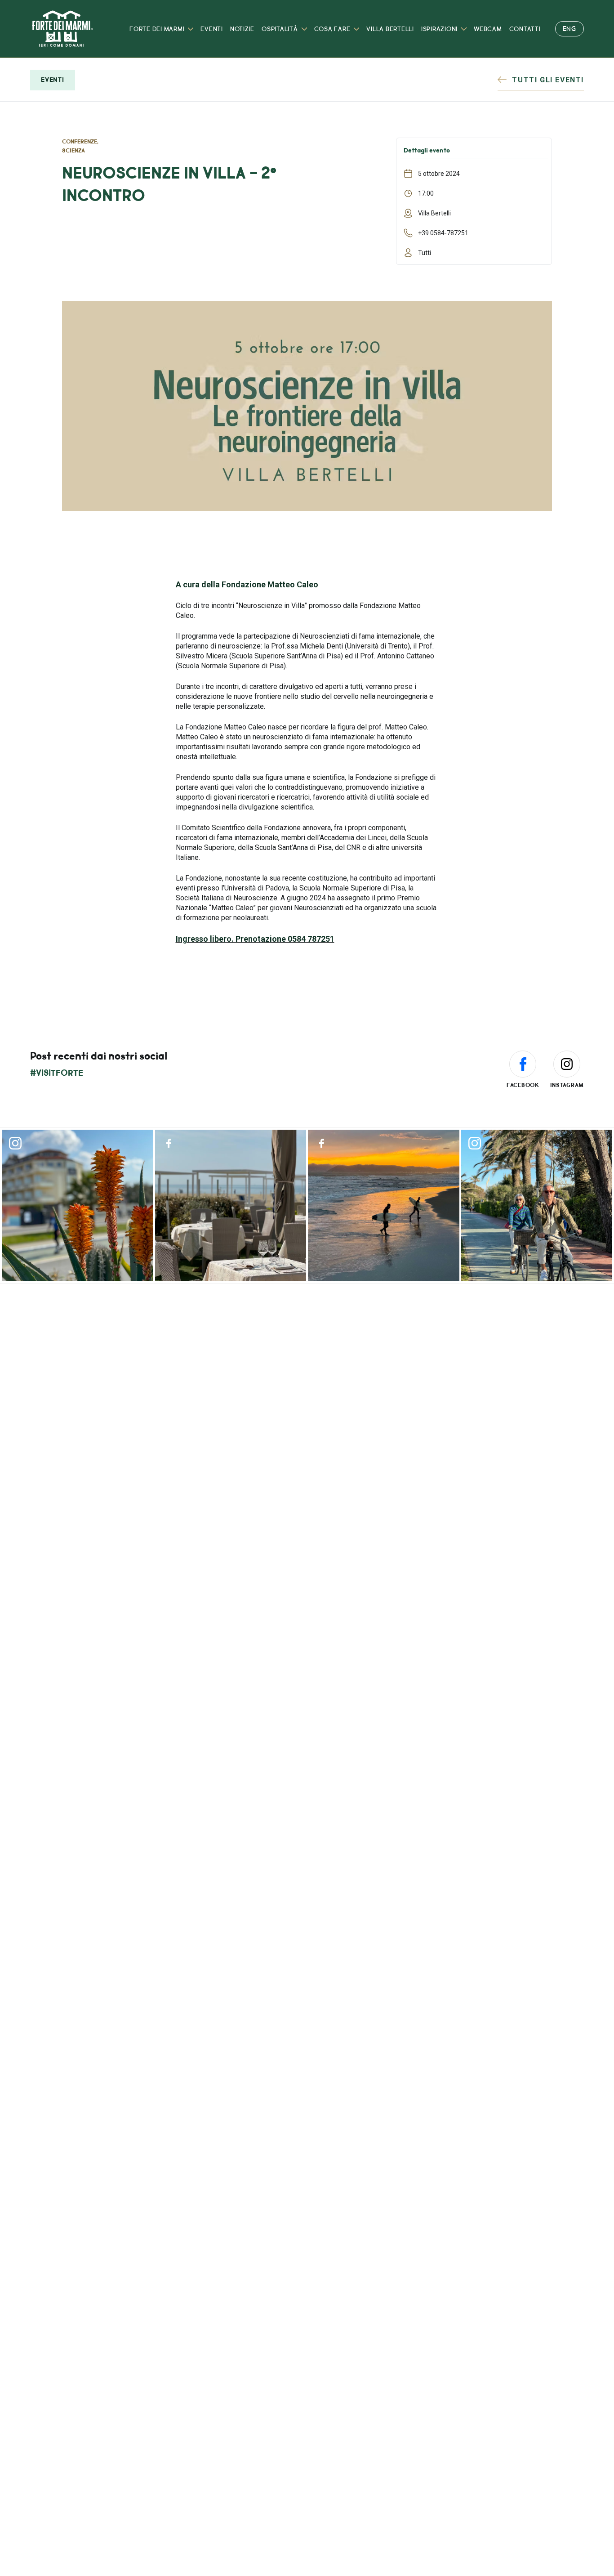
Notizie (242, 29)
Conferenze (80, 142)
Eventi (212, 29)
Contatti (525, 29)
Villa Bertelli (390, 29)
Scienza (73, 151)
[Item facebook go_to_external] (231, 1205)
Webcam (488, 29)
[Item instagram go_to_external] (78, 1205)
